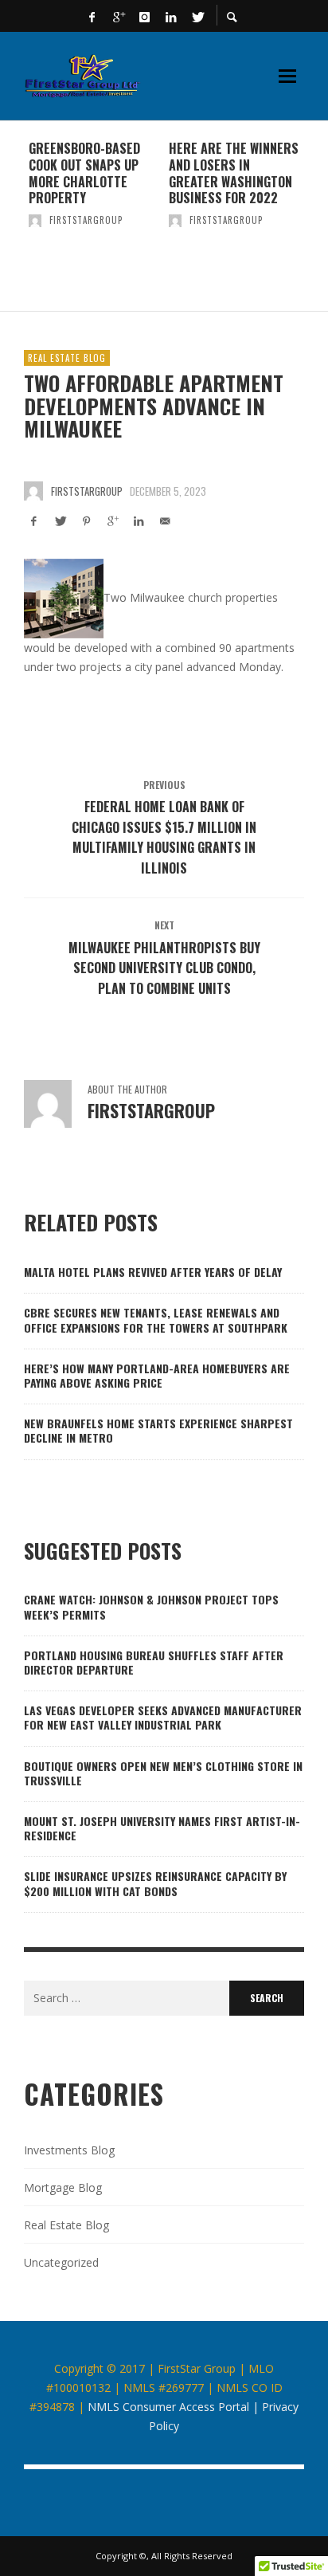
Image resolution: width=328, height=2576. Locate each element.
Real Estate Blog (67, 358)
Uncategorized (61, 2262)
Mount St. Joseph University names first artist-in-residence (162, 1828)
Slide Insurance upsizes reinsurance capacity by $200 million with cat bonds (155, 1883)
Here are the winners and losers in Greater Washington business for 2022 (234, 173)
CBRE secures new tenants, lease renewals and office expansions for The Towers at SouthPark (156, 1319)
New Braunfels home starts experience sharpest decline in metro (158, 1430)
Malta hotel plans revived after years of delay (153, 1272)
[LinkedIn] (171, 16)
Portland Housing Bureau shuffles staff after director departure (154, 1662)
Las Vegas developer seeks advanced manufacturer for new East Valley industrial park (163, 1717)
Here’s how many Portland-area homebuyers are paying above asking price (157, 1375)
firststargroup (86, 220)
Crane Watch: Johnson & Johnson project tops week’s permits (151, 1606)
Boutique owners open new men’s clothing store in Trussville (163, 1773)
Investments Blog (69, 2150)
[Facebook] (92, 16)
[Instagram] (145, 16)
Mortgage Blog (63, 2187)
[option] (94, 216)
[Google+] (119, 16)
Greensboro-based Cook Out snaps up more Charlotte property (84, 173)
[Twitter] (197, 16)
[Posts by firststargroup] (35, 220)
